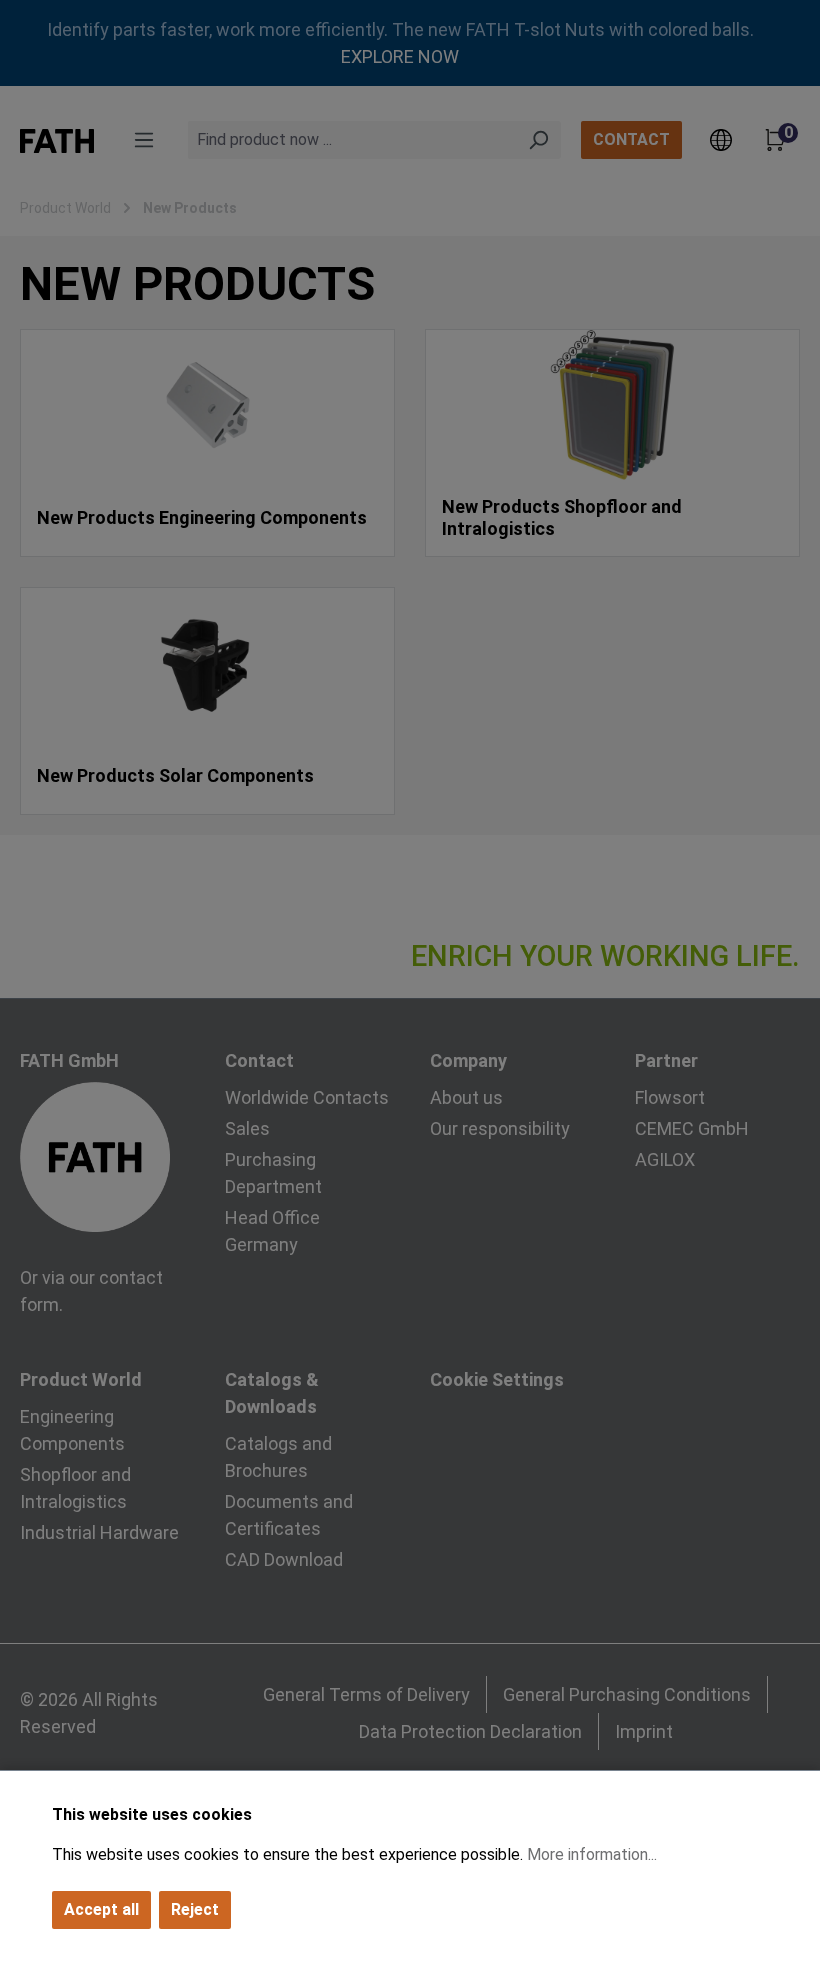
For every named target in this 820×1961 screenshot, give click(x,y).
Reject (195, 1909)
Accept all (101, 1909)
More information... (592, 1854)
